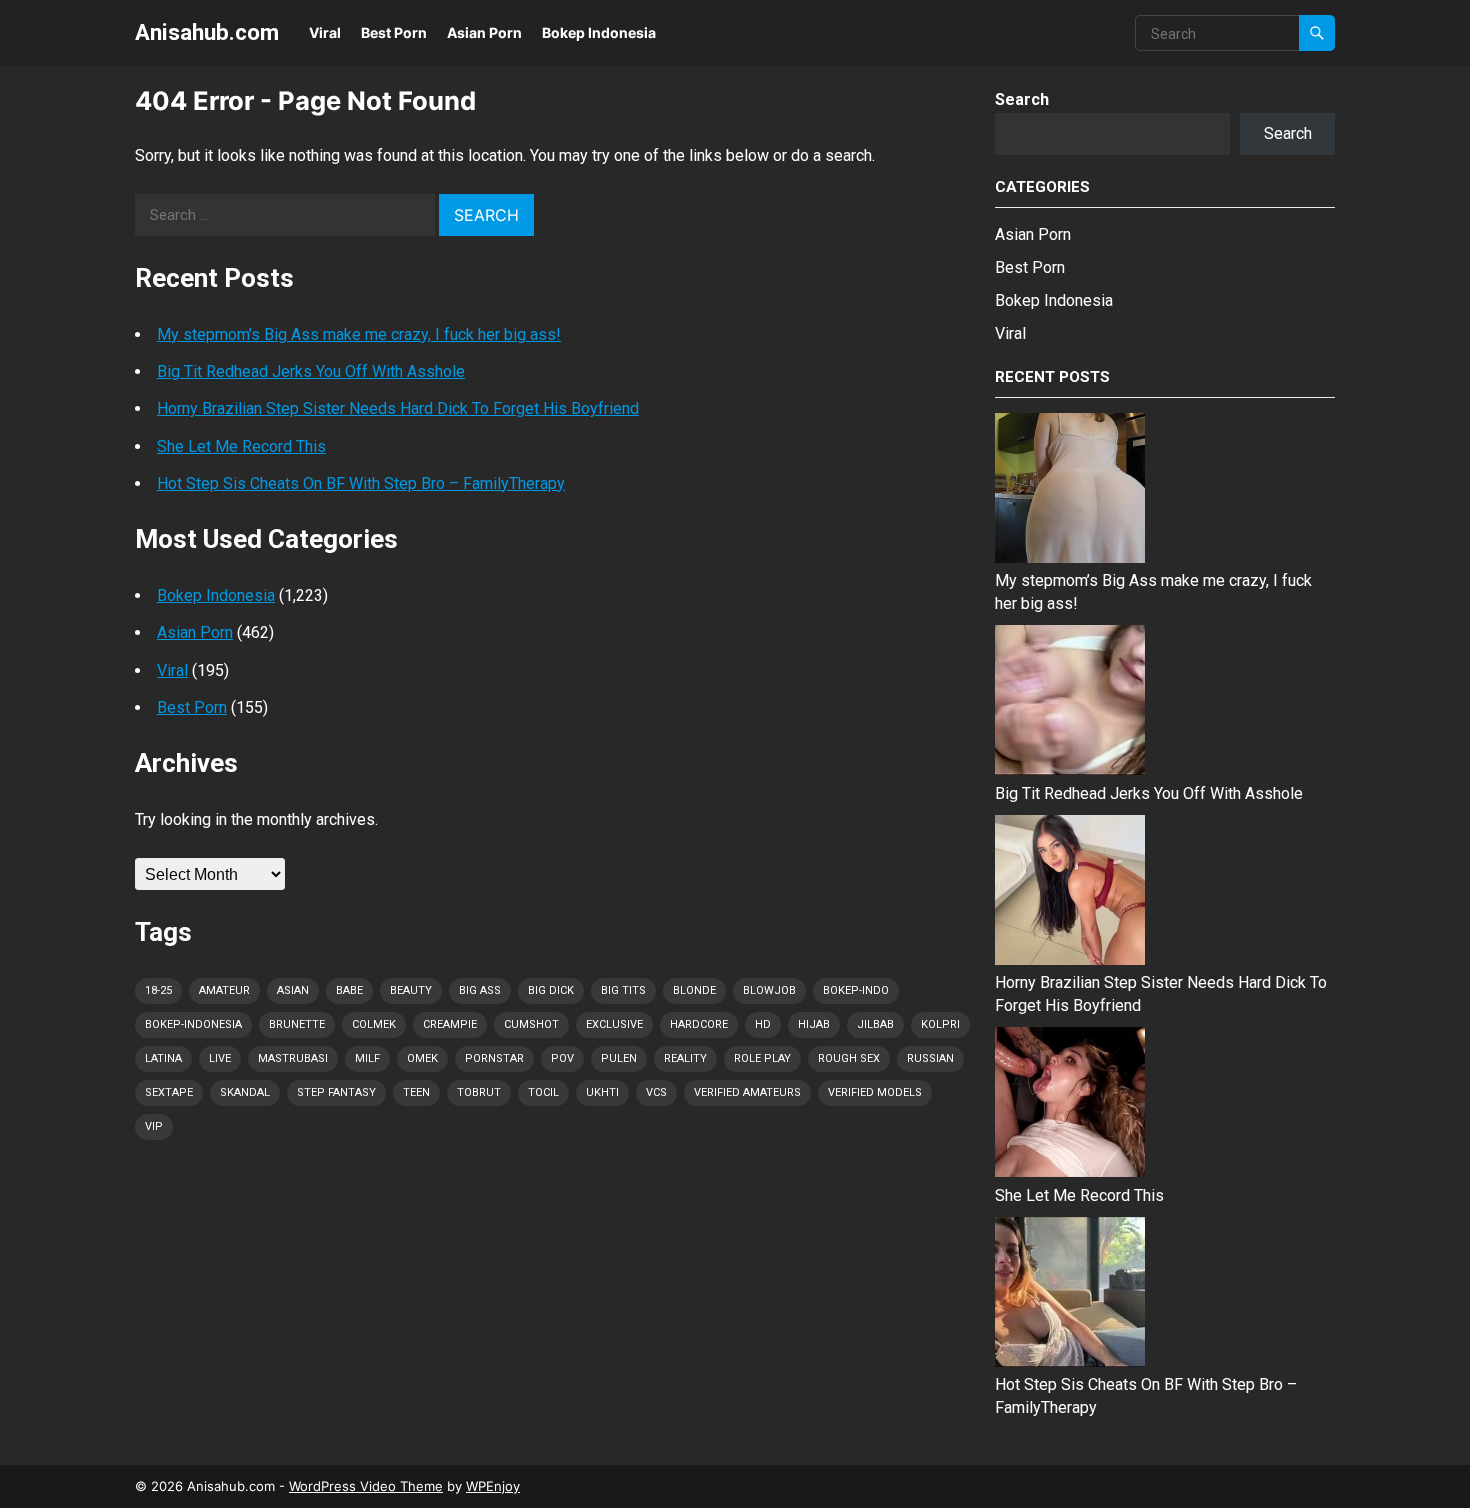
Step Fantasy (336, 1092)
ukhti (602, 1092)
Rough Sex (849, 1058)
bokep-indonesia (193, 1024)
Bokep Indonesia (599, 32)
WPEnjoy (493, 1486)
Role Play (762, 1058)
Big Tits (623, 990)
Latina (163, 1058)
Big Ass (480, 990)
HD (763, 1024)
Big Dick (551, 990)
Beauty (411, 990)
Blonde (694, 990)
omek (422, 1058)
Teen (416, 1092)
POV (562, 1058)
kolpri (940, 1024)
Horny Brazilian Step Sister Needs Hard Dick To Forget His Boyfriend (398, 408)
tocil (543, 1092)
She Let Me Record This (241, 446)
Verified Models (875, 1092)
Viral (325, 32)
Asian (293, 990)
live (220, 1058)
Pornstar (494, 1058)
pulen (619, 1058)
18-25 (158, 990)
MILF (367, 1058)
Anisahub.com (207, 32)
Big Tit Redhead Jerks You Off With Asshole (311, 371)
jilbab (875, 1024)
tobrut (479, 1092)
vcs (656, 1092)
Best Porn (394, 32)
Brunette (297, 1024)
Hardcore (699, 1024)
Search (1022, 99)
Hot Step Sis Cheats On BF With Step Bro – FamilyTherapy (361, 483)
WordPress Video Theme (366, 1486)
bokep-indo (856, 990)
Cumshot (531, 1024)
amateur (224, 990)
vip (154, 1126)
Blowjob (769, 990)
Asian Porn (484, 32)
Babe (349, 990)
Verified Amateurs (747, 1092)
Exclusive (614, 1024)
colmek (374, 1024)
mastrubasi (293, 1058)
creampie (450, 1024)
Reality (685, 1058)
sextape (169, 1092)
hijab (814, 1024)
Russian (930, 1058)
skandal (245, 1092)
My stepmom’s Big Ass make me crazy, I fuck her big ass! (359, 334)
